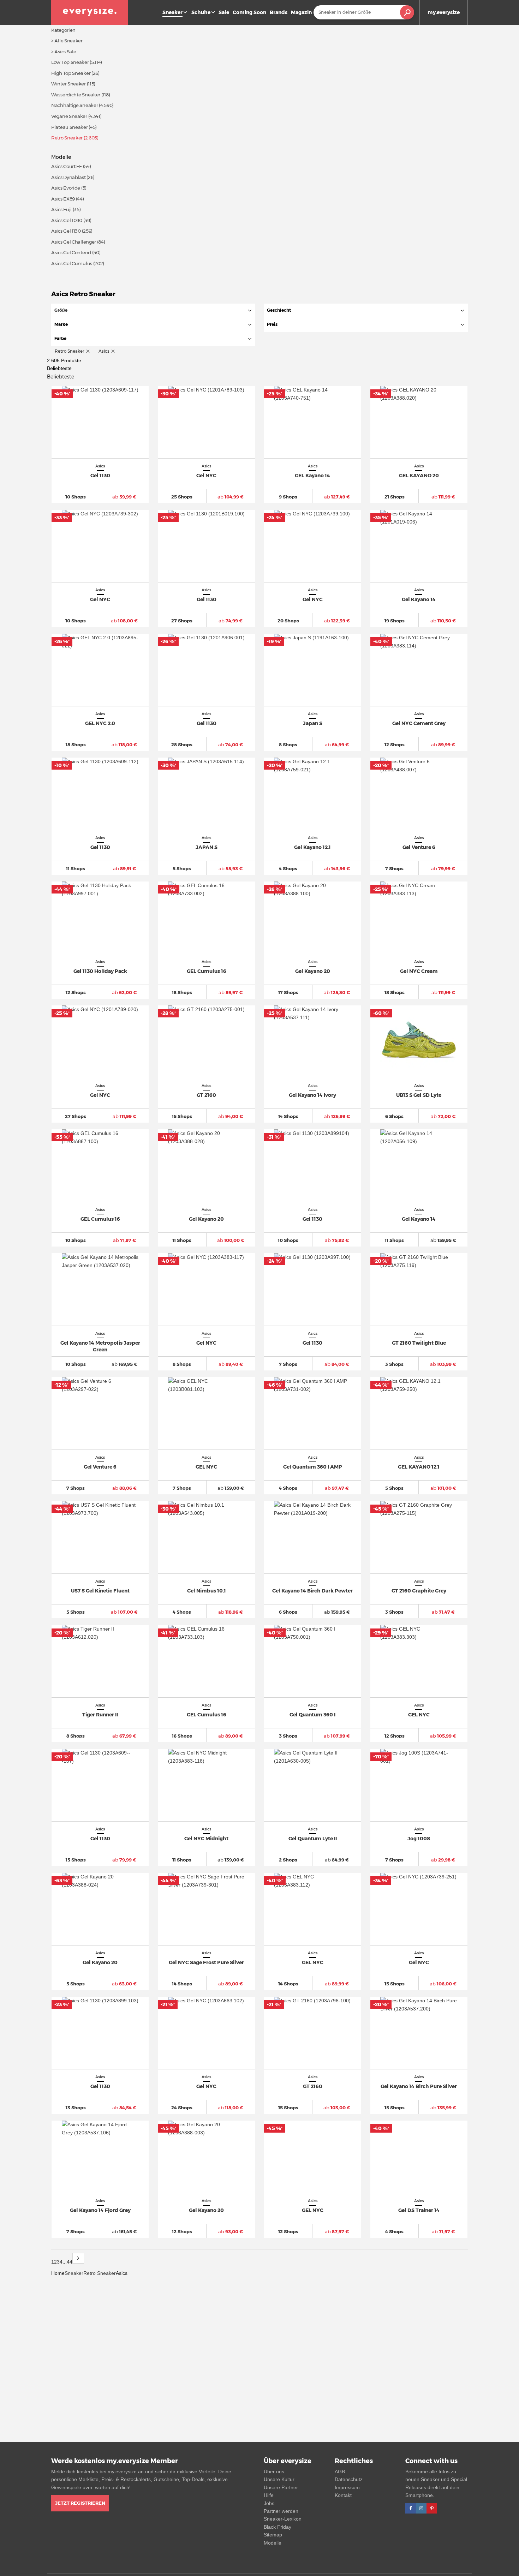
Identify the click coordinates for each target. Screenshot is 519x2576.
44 (70, 2262)
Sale (224, 12)
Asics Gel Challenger (74, 242)
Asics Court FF (67, 166)
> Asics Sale (64, 52)
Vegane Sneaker (69, 116)
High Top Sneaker (71, 73)
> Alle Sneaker (67, 41)
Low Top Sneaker (70, 62)
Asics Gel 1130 (66, 231)
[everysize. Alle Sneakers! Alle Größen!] (90, 12)
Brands (279, 12)
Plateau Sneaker (70, 127)
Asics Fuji (61, 209)
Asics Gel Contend (71, 252)
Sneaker (74, 2273)
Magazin (301, 12)
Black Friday (278, 2527)
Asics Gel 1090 (67, 220)
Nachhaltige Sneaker (74, 105)
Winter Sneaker (68, 84)
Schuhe (201, 12)
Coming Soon (249, 12)
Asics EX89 (63, 199)
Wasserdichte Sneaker (76, 95)
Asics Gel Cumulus (72, 263)
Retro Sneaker (100, 2273)
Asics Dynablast (68, 177)
